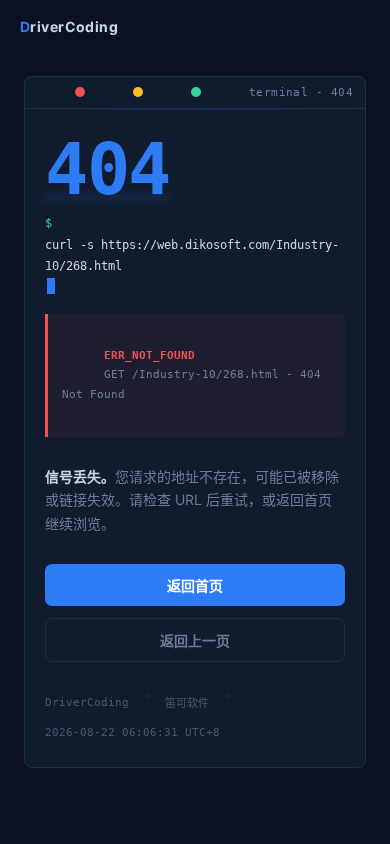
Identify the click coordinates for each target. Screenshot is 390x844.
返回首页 (195, 585)
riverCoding (69, 26)
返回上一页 (195, 640)
